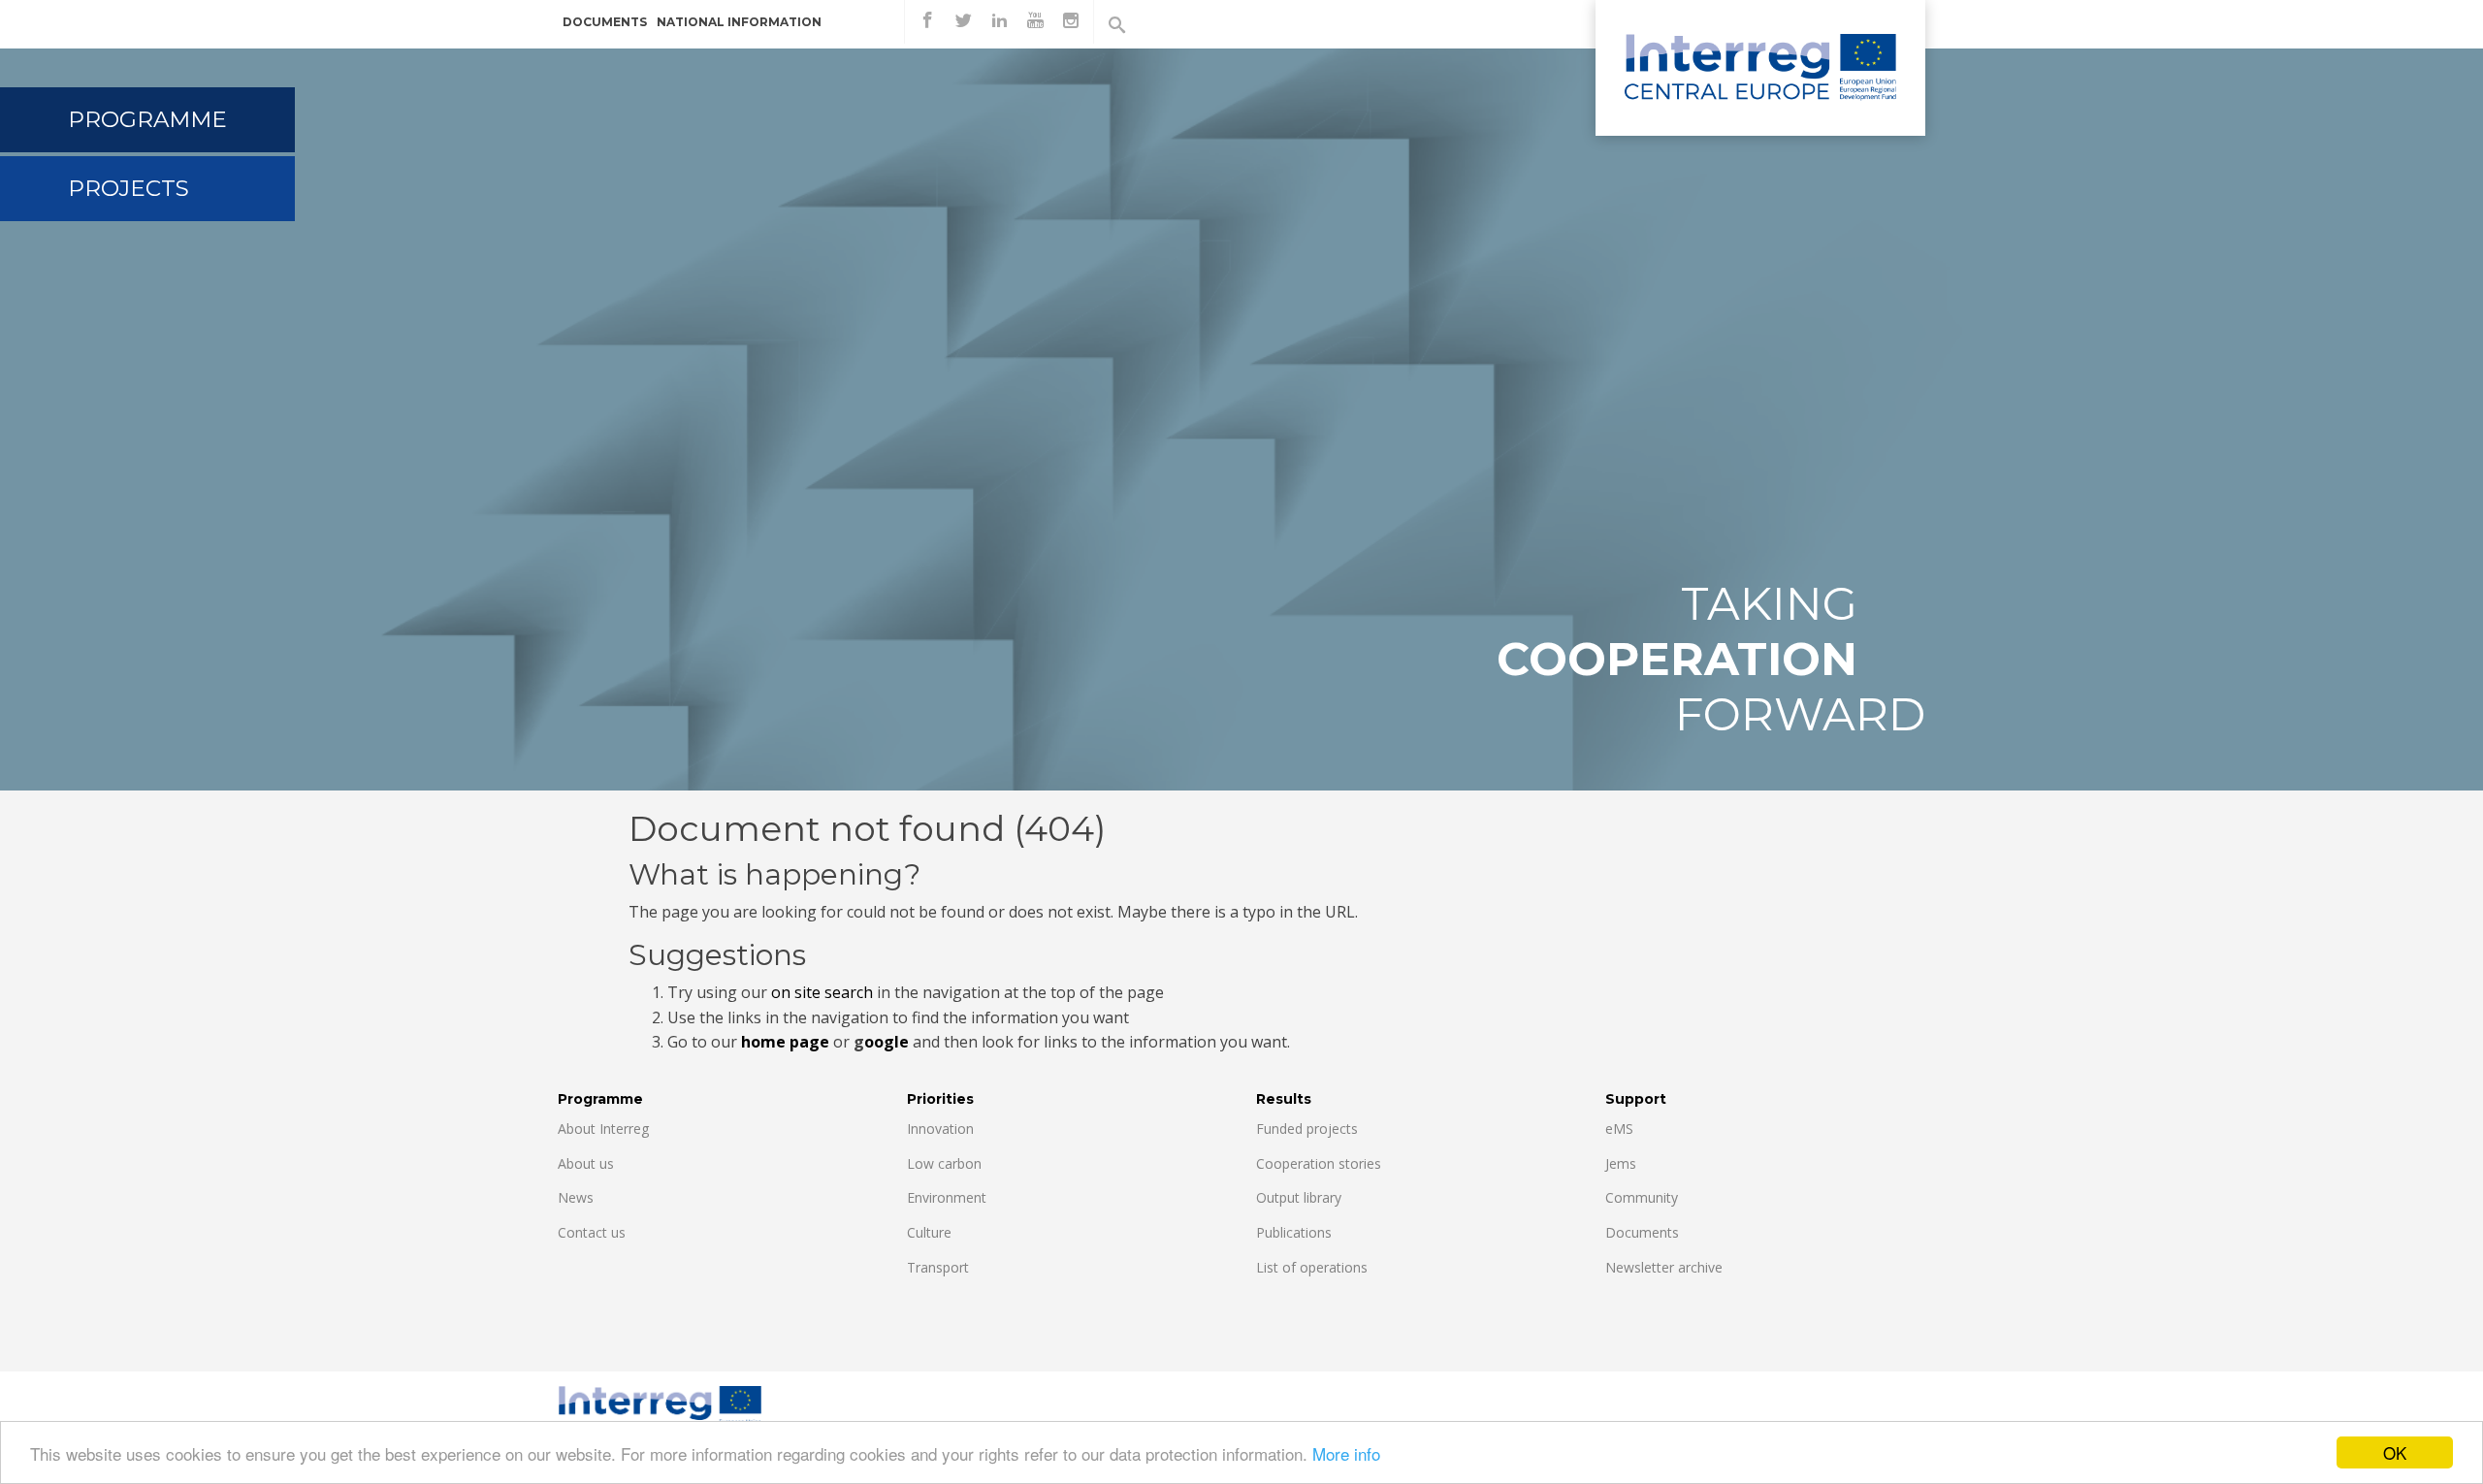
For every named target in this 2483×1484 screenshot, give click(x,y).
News (576, 1197)
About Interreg (603, 1129)
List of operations (1312, 1267)
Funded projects (1307, 1129)
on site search (822, 992)
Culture (929, 1232)
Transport (938, 1267)
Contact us (592, 1232)
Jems (1621, 1163)
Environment (947, 1197)
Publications (1294, 1232)
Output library (1299, 1197)
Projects (129, 188)
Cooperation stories (1319, 1163)
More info (1346, 1453)
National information (739, 22)
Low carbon (944, 1163)
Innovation (940, 1129)
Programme (147, 119)
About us (586, 1163)
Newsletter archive (1664, 1267)
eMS (1619, 1129)
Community (1642, 1197)
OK (2395, 1452)
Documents (605, 22)
